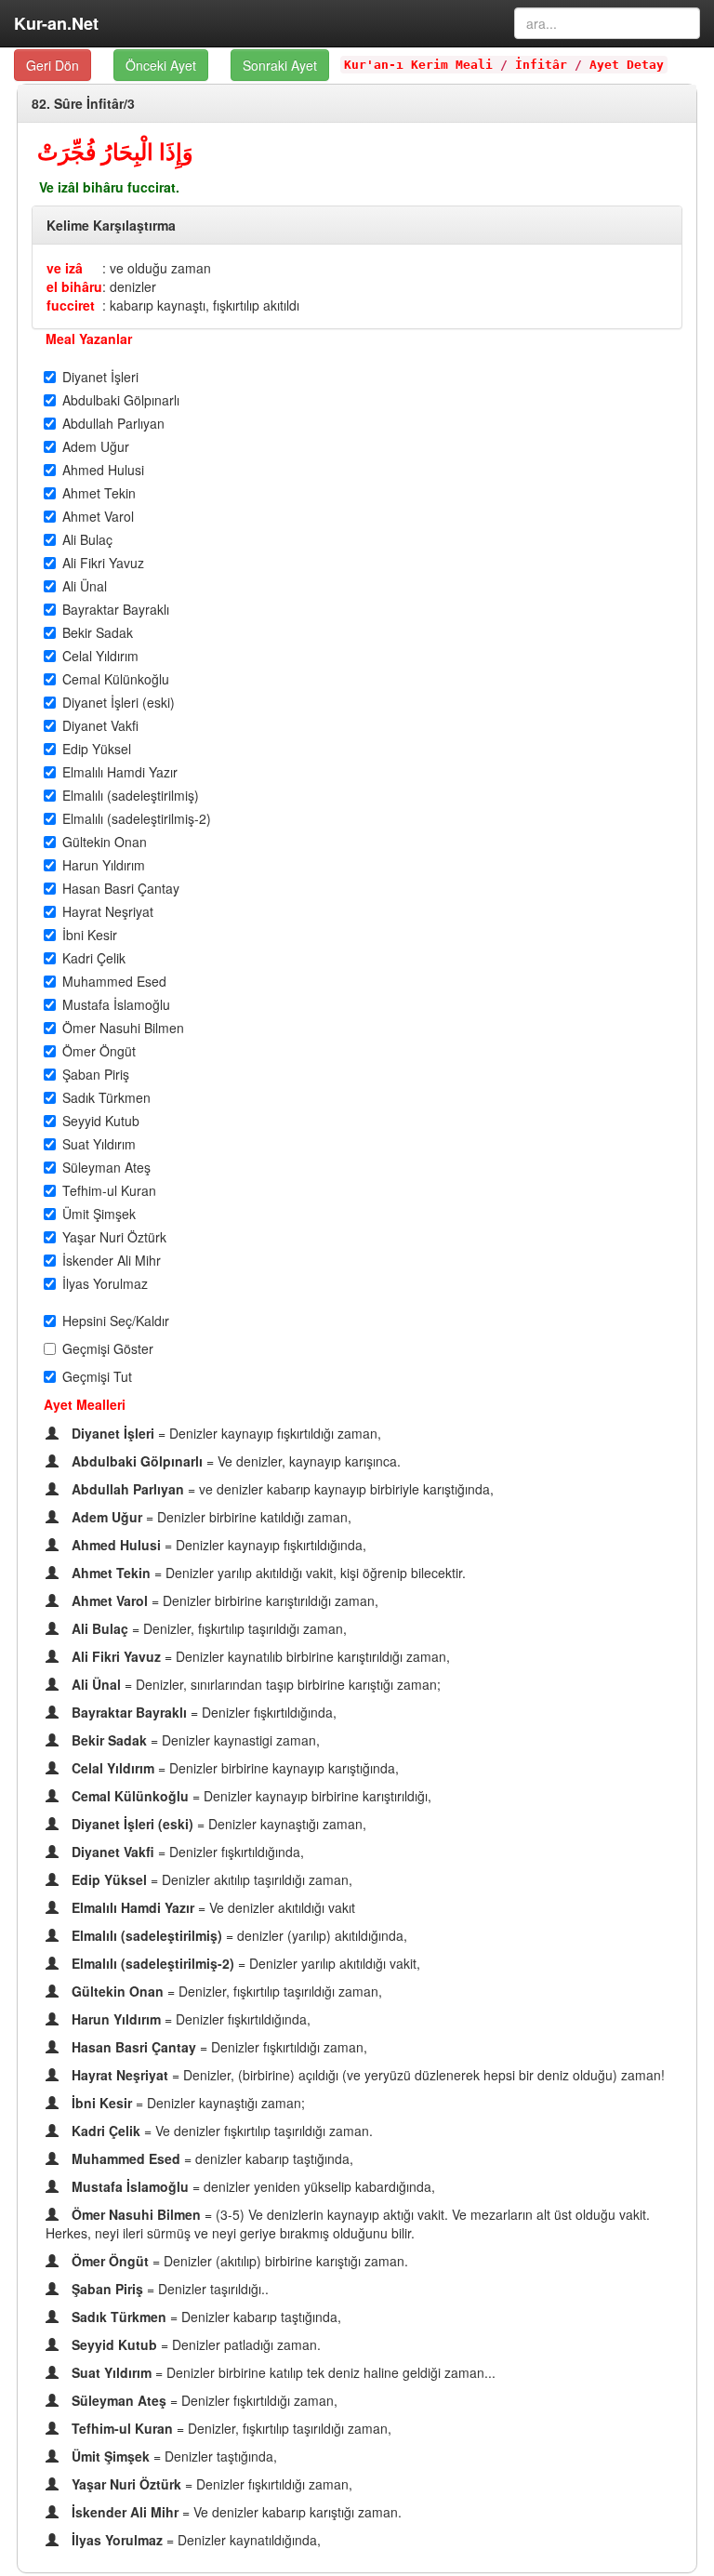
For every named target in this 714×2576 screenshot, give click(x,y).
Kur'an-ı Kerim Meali (418, 65)
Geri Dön (53, 65)
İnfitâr (541, 65)
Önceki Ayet (161, 65)
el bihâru (74, 286)
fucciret (71, 305)
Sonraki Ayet (280, 65)
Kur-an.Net (56, 23)
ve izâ (65, 268)
